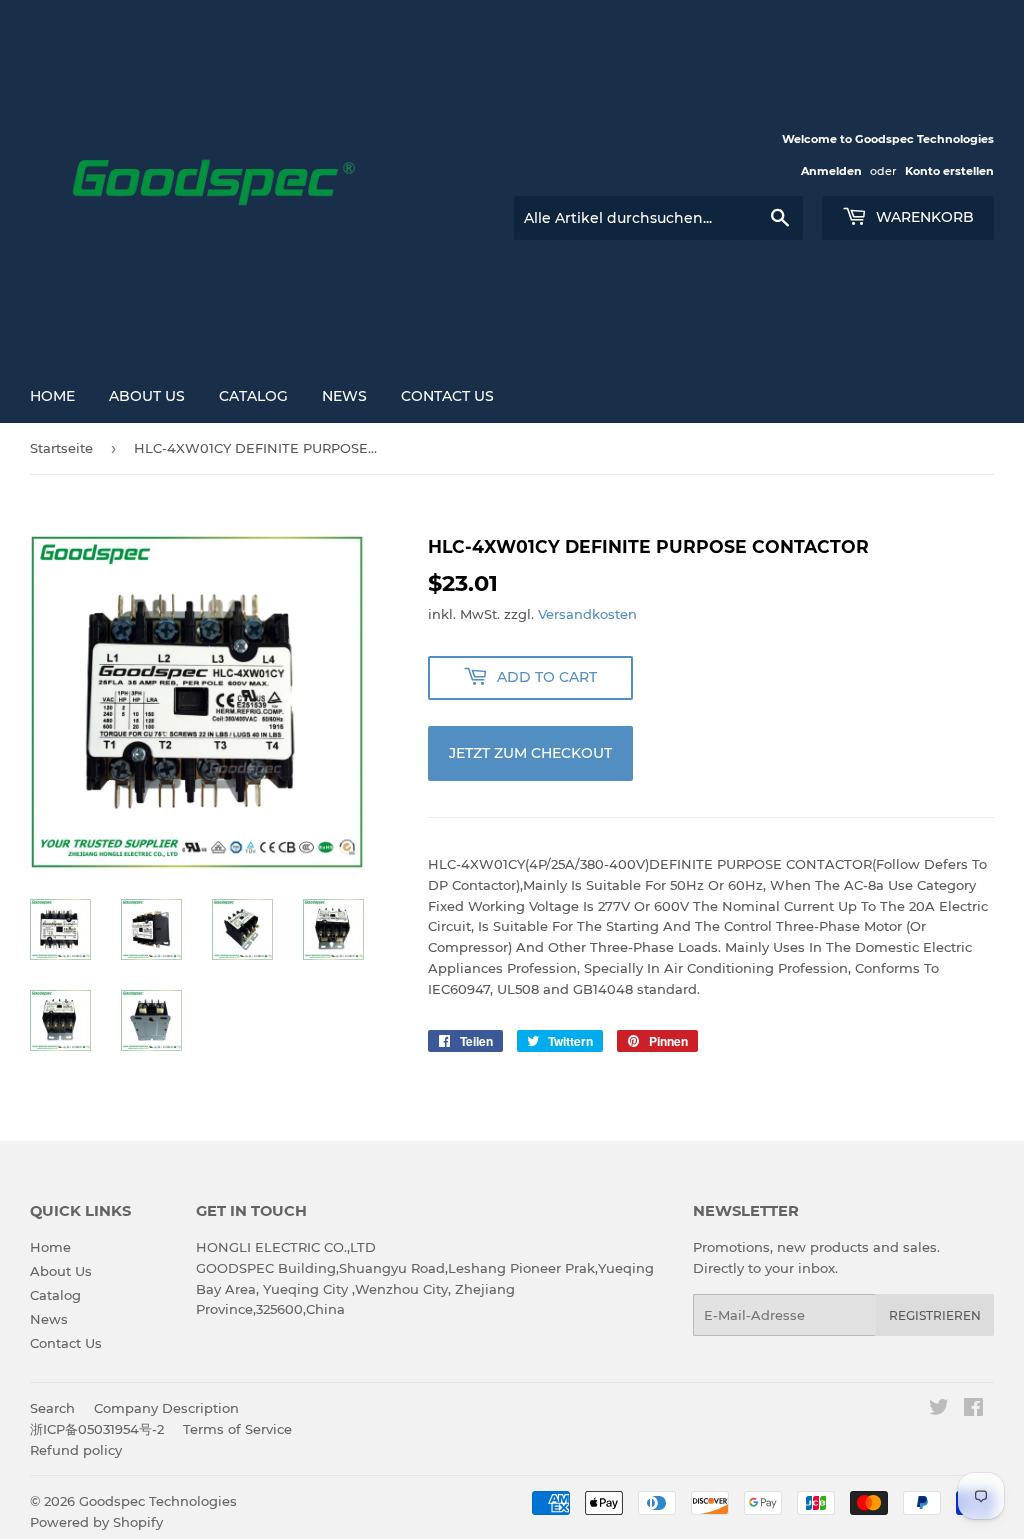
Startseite (61, 448)
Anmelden (831, 171)
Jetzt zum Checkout (530, 753)
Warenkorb (923, 217)
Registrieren (935, 1315)
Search (52, 1408)
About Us (147, 396)
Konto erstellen (949, 171)
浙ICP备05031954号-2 (97, 1429)
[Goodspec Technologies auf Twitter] (939, 1410)
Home (52, 396)
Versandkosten (587, 614)
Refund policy (76, 1450)
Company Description (166, 1408)
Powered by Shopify (96, 1522)
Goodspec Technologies (158, 1501)
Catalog (253, 396)
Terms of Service (237, 1429)
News (344, 396)
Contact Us (447, 396)
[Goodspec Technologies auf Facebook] (973, 1410)
